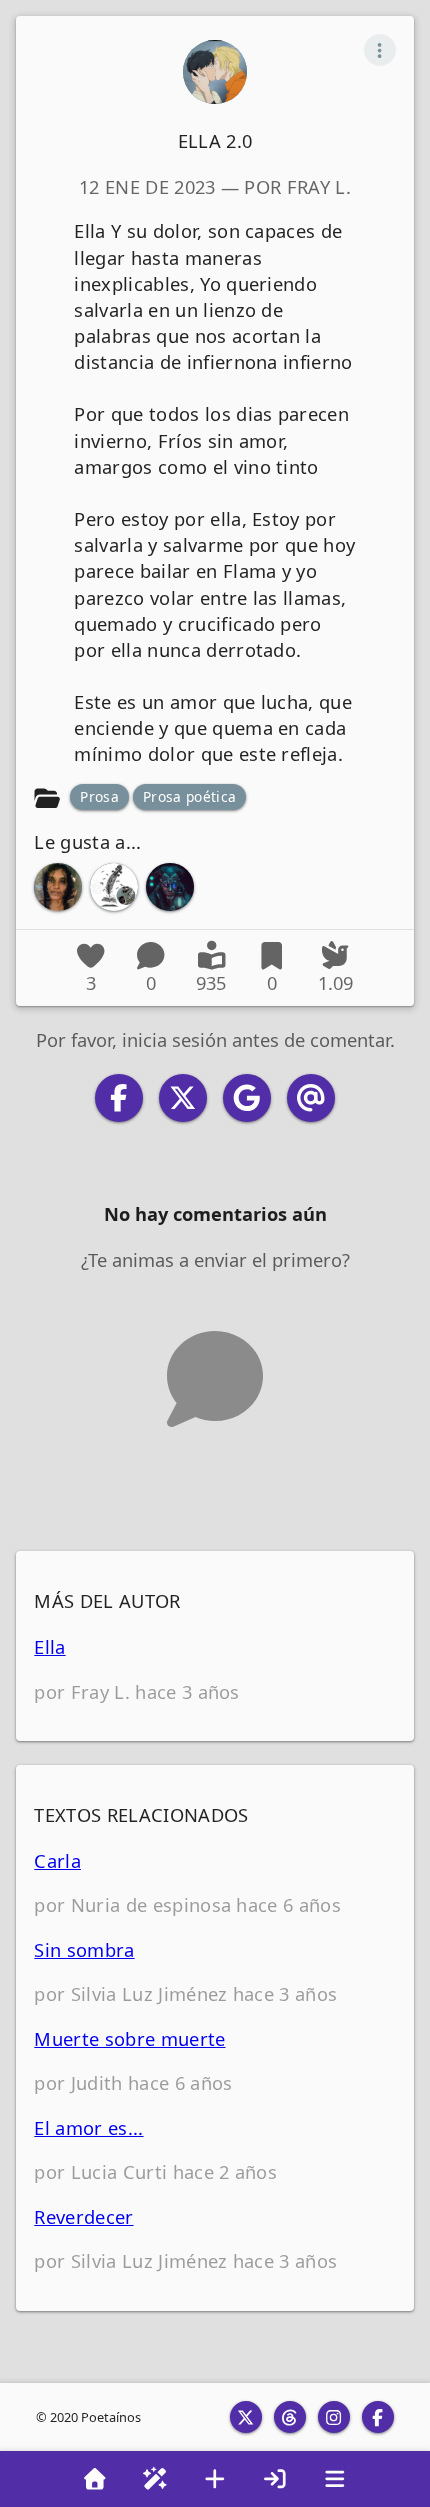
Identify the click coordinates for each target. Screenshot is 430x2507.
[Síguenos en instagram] (334, 2417)
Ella (49, 1646)
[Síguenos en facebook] (378, 2417)
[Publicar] (215, 2479)
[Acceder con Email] (311, 1098)
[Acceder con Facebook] (119, 1098)
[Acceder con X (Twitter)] (183, 1098)
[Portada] (95, 2479)
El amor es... (88, 2127)
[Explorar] (155, 2479)
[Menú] (335, 2479)
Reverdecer (83, 2216)
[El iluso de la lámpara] (170, 887)
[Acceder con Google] (247, 1098)
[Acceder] (275, 2479)
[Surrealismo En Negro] (114, 887)
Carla (57, 1860)
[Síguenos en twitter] (246, 2417)
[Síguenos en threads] (290, 2417)
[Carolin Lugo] (58, 887)
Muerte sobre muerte (129, 2038)
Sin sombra (84, 1949)
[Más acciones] (380, 50)
